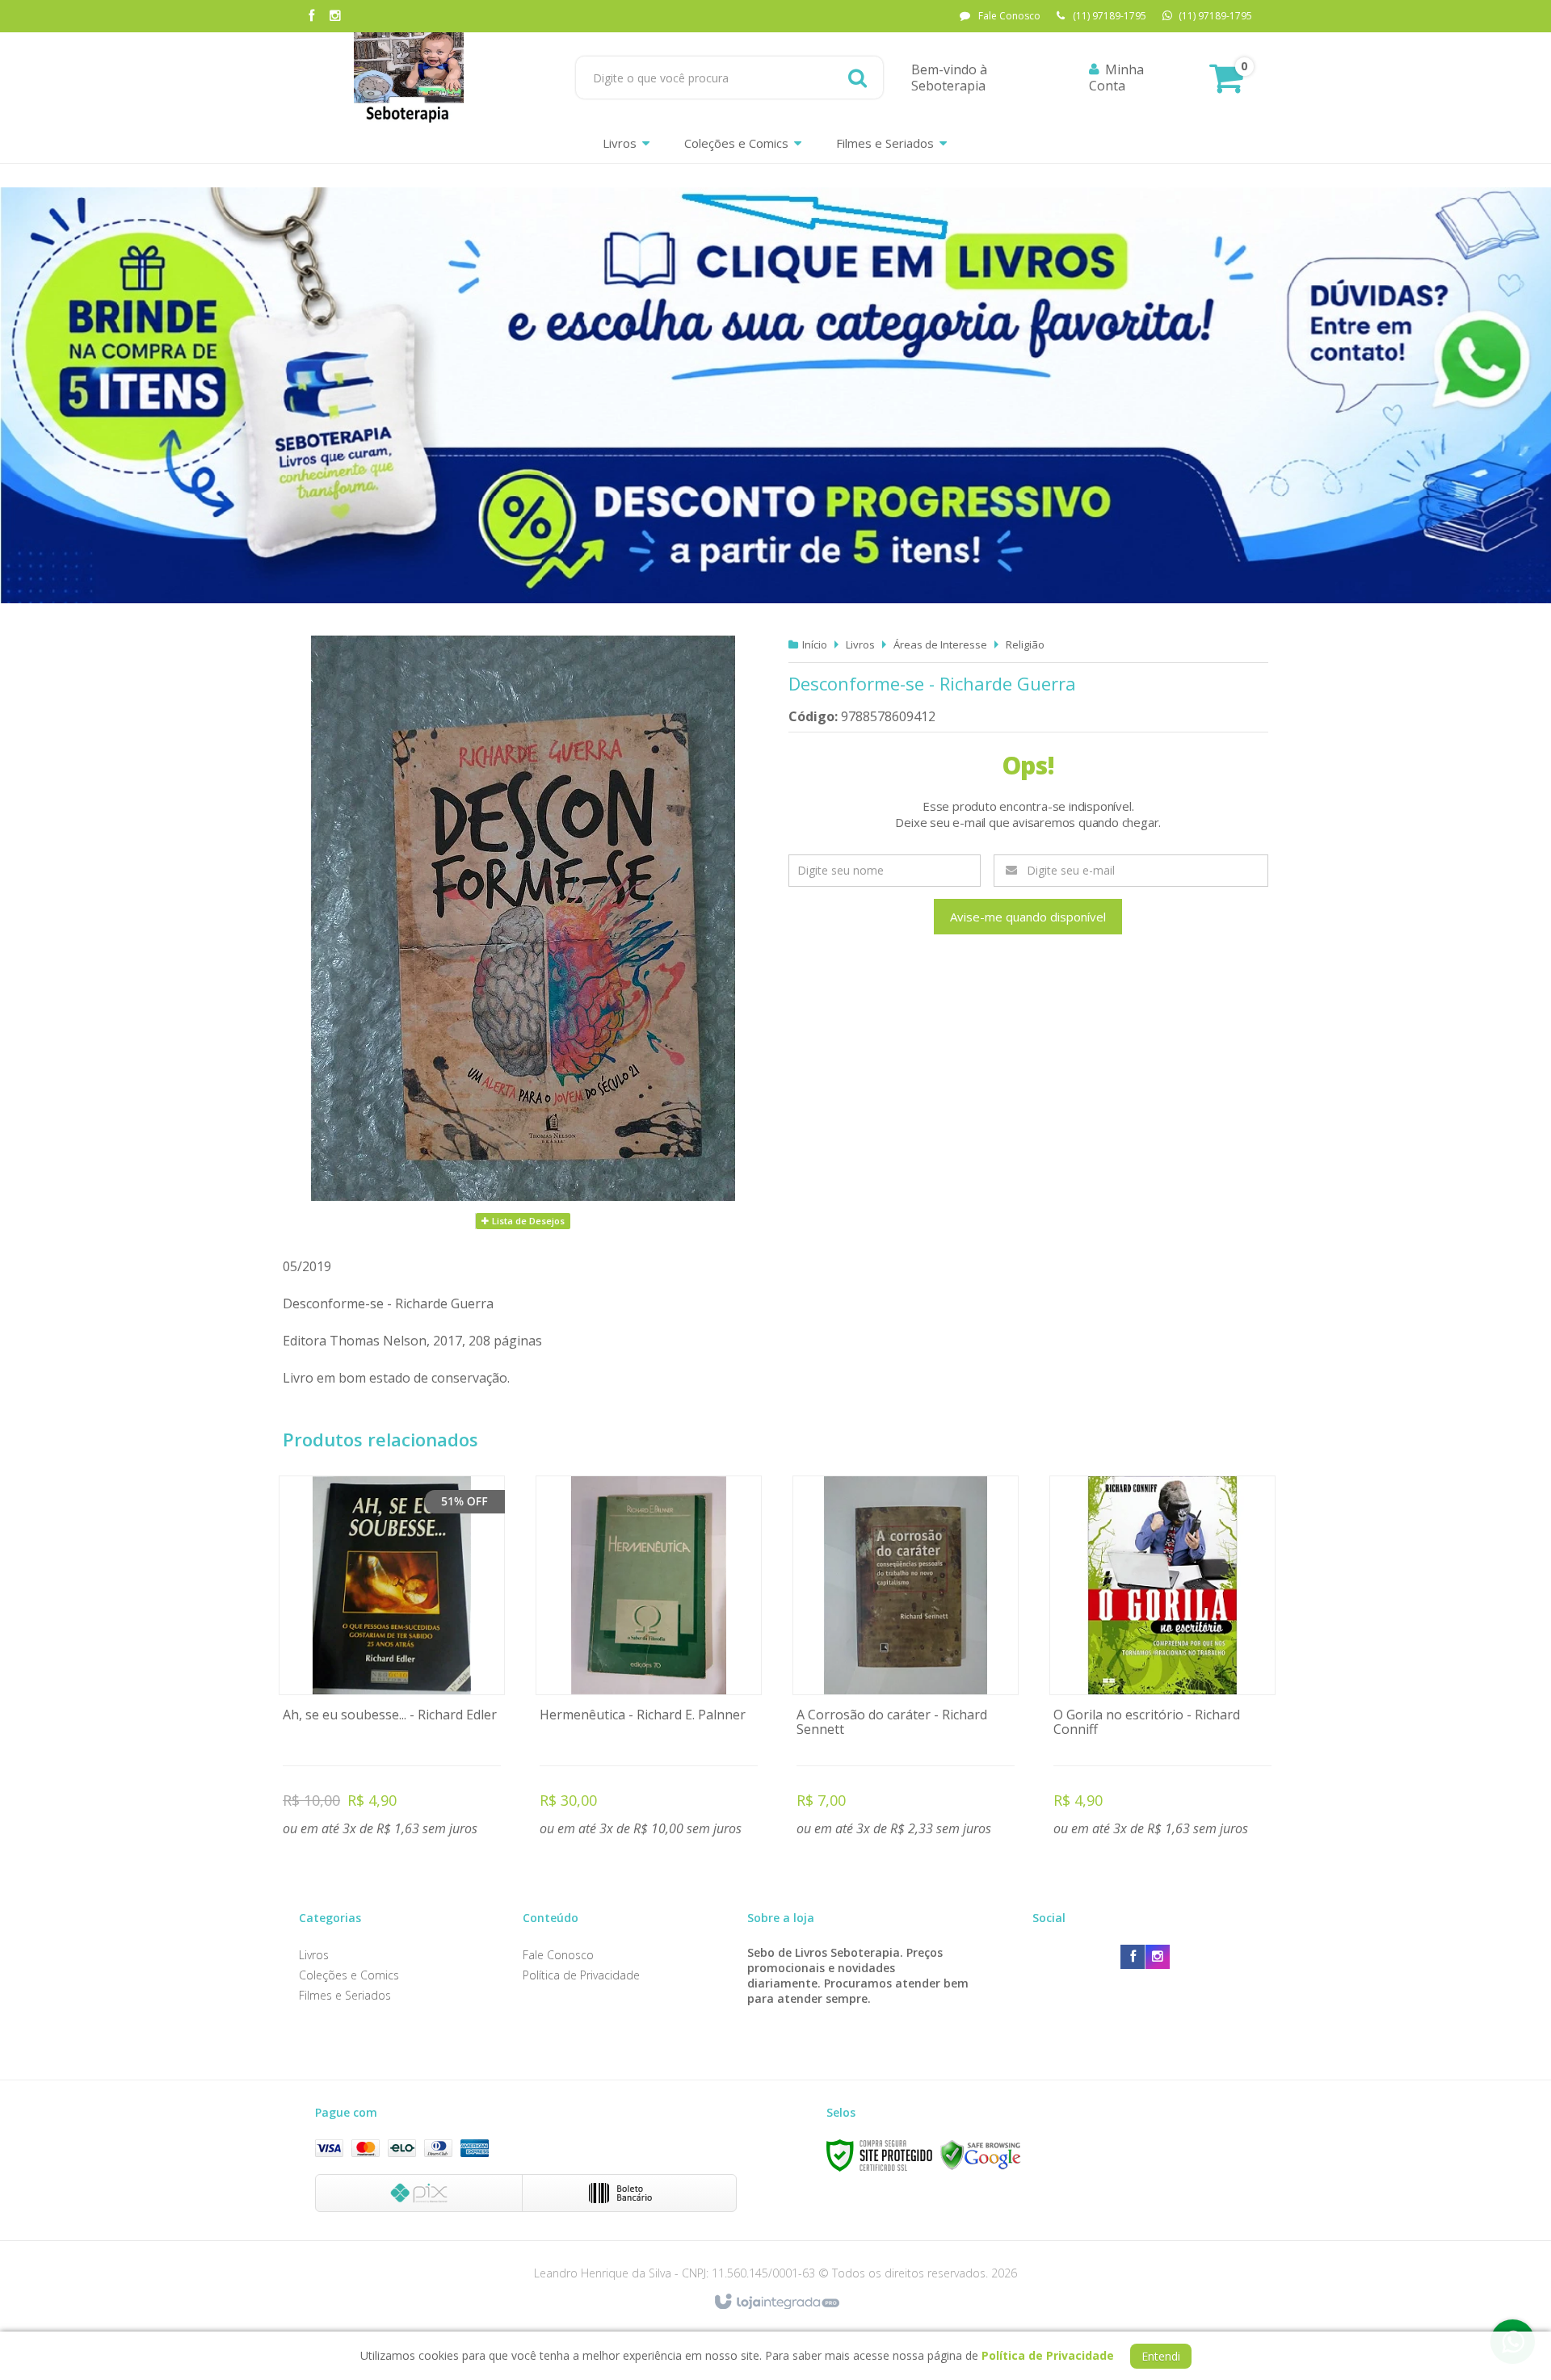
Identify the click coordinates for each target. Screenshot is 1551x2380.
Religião (1025, 644)
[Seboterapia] (409, 78)
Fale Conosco (1009, 16)
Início (815, 644)
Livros (860, 644)
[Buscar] (857, 78)
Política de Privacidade (581, 1975)
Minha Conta (1116, 78)
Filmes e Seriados (345, 1995)
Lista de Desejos (527, 1221)
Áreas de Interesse (940, 644)
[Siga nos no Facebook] (311, 17)
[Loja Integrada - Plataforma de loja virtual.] (776, 2302)
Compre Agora (392, 1659)
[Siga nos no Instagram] (335, 17)
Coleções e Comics (349, 1975)
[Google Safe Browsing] (981, 2155)
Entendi (1161, 2356)
